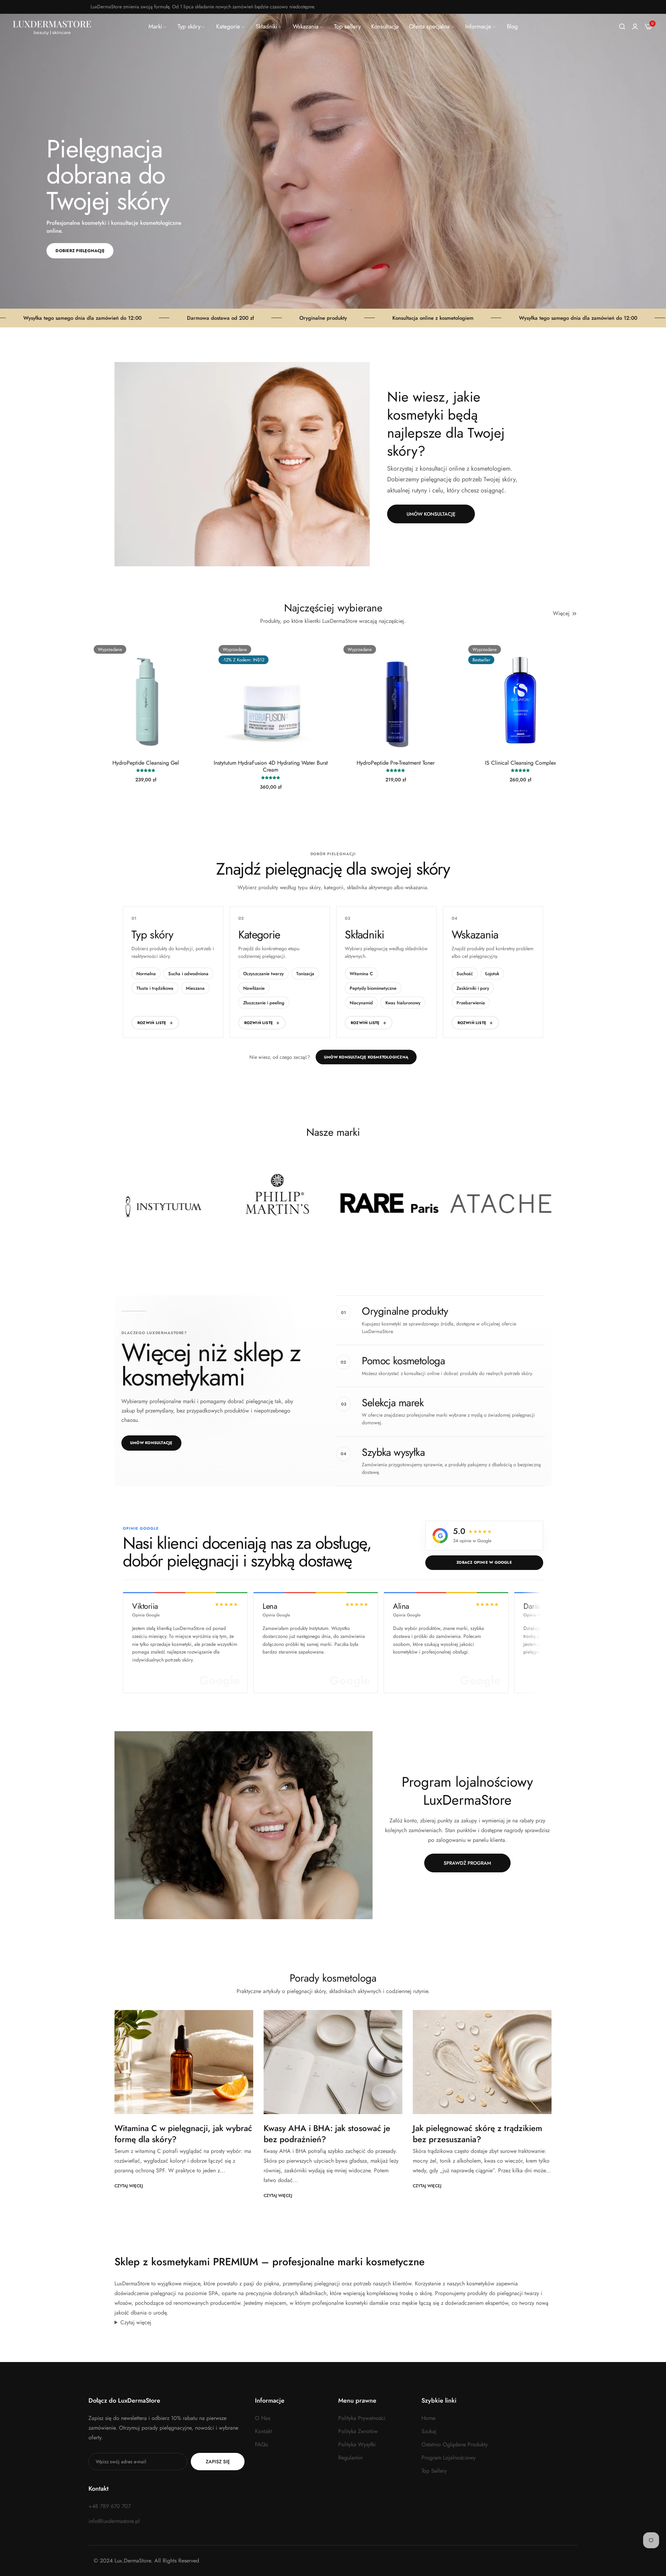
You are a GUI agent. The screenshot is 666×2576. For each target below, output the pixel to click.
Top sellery (434, 2471)
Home (428, 2418)
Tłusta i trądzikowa (155, 988)
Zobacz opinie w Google (484, 1562)
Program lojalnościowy (449, 2458)
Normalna (146, 974)
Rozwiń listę (152, 1023)
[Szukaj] (622, 27)
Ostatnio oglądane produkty (455, 2444)
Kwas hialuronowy (403, 1003)
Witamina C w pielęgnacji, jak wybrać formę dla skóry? (183, 2133)
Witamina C (361, 974)
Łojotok (492, 974)
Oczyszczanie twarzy (263, 974)
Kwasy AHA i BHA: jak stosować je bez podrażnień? (327, 2133)
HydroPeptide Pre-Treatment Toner (396, 763)
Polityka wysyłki (357, 2444)
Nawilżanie (254, 988)
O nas (263, 2418)
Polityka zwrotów (358, 2431)
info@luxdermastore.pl (114, 2521)
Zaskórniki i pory (473, 988)
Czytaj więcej (129, 2186)
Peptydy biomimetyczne (373, 988)
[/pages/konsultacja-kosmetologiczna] (242, 464)
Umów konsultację (151, 1443)
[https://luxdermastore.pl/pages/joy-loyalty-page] (244, 1825)
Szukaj (429, 2431)
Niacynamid (361, 1003)
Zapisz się (218, 2462)
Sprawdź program (467, 1863)
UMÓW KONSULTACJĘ (431, 514)
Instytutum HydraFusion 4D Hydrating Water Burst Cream (271, 767)
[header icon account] (635, 27)
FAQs (261, 2444)
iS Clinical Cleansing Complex (520, 763)
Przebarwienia (471, 1003)
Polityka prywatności (362, 2418)
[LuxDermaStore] (52, 27)
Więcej (561, 613)
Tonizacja (305, 974)
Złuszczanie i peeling (264, 1003)
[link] (158, 27)
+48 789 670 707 (110, 2506)
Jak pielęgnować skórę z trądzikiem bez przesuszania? (477, 2133)
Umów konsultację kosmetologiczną (366, 1057)
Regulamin (350, 2458)
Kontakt (263, 2431)
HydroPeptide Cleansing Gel (146, 763)
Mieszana (195, 988)
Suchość (465, 974)
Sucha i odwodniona (188, 974)
